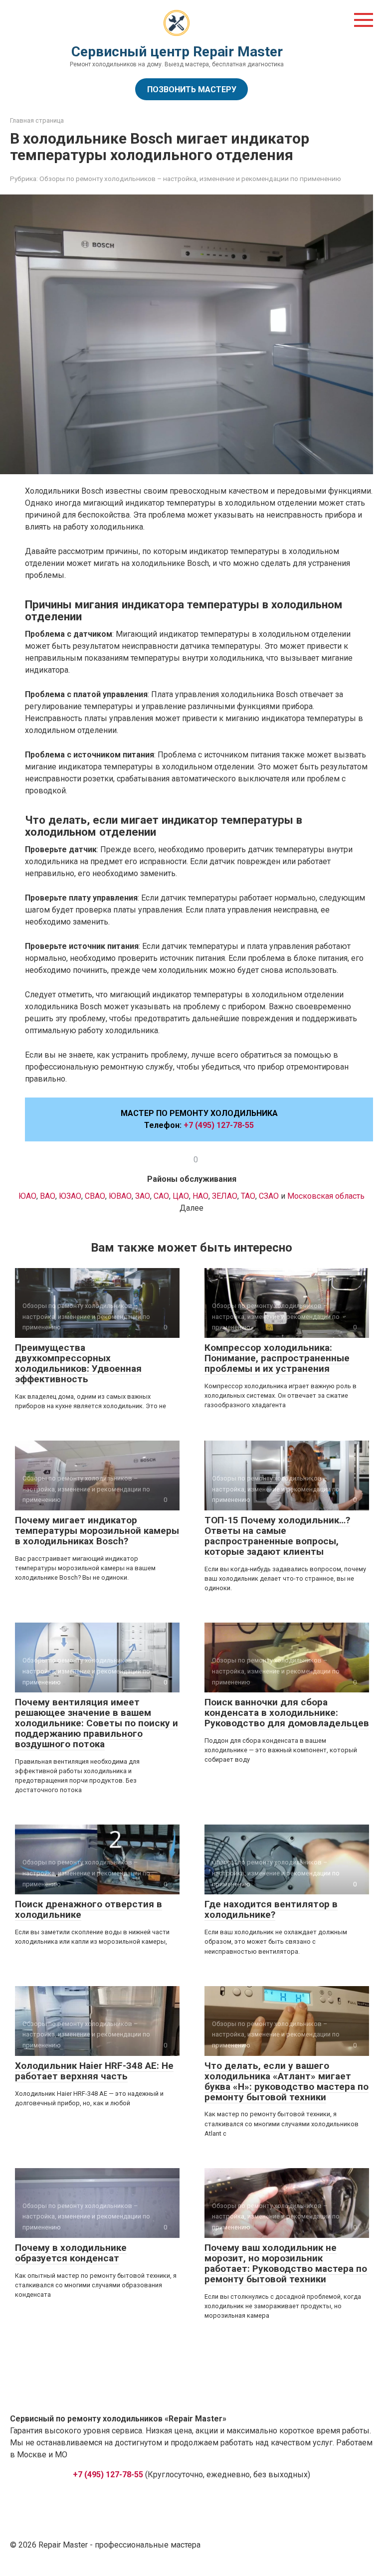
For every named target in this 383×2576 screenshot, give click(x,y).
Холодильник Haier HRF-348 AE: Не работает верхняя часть (94, 2071)
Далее (191, 1208)
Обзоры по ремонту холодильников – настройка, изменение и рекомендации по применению (190, 179)
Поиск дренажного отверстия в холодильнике (89, 1909)
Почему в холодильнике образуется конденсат (71, 2253)
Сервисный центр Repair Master (177, 52)
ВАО (48, 1196)
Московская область (326, 1196)
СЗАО (270, 1196)
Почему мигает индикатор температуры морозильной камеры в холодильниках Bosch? (97, 1531)
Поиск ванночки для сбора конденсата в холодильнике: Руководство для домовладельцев (287, 1713)
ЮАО (27, 1196)
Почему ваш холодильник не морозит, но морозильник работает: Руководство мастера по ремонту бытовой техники (286, 2263)
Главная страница (37, 120)
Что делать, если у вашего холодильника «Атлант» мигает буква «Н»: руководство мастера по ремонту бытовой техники (287, 2081)
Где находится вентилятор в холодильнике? (271, 1909)
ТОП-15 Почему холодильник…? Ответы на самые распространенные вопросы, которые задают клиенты (277, 1536)
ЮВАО (120, 1196)
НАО (200, 1196)
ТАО (248, 1196)
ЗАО (143, 1196)
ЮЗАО (70, 1196)
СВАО (95, 1196)
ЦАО (181, 1196)
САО (161, 1196)
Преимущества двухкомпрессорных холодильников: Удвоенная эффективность (78, 1363)
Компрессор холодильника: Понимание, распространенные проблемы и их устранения (277, 1358)
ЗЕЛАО (225, 1196)
